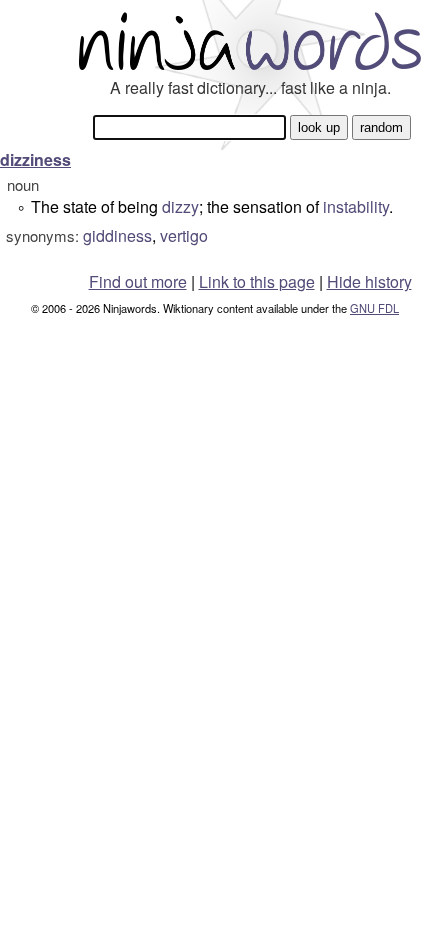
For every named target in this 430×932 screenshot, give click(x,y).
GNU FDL (374, 308)
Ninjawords (250, 40)
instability (356, 206)
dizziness (35, 159)
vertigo (184, 235)
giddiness (117, 235)
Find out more (138, 281)
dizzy (180, 206)
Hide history (369, 281)
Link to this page (257, 281)
